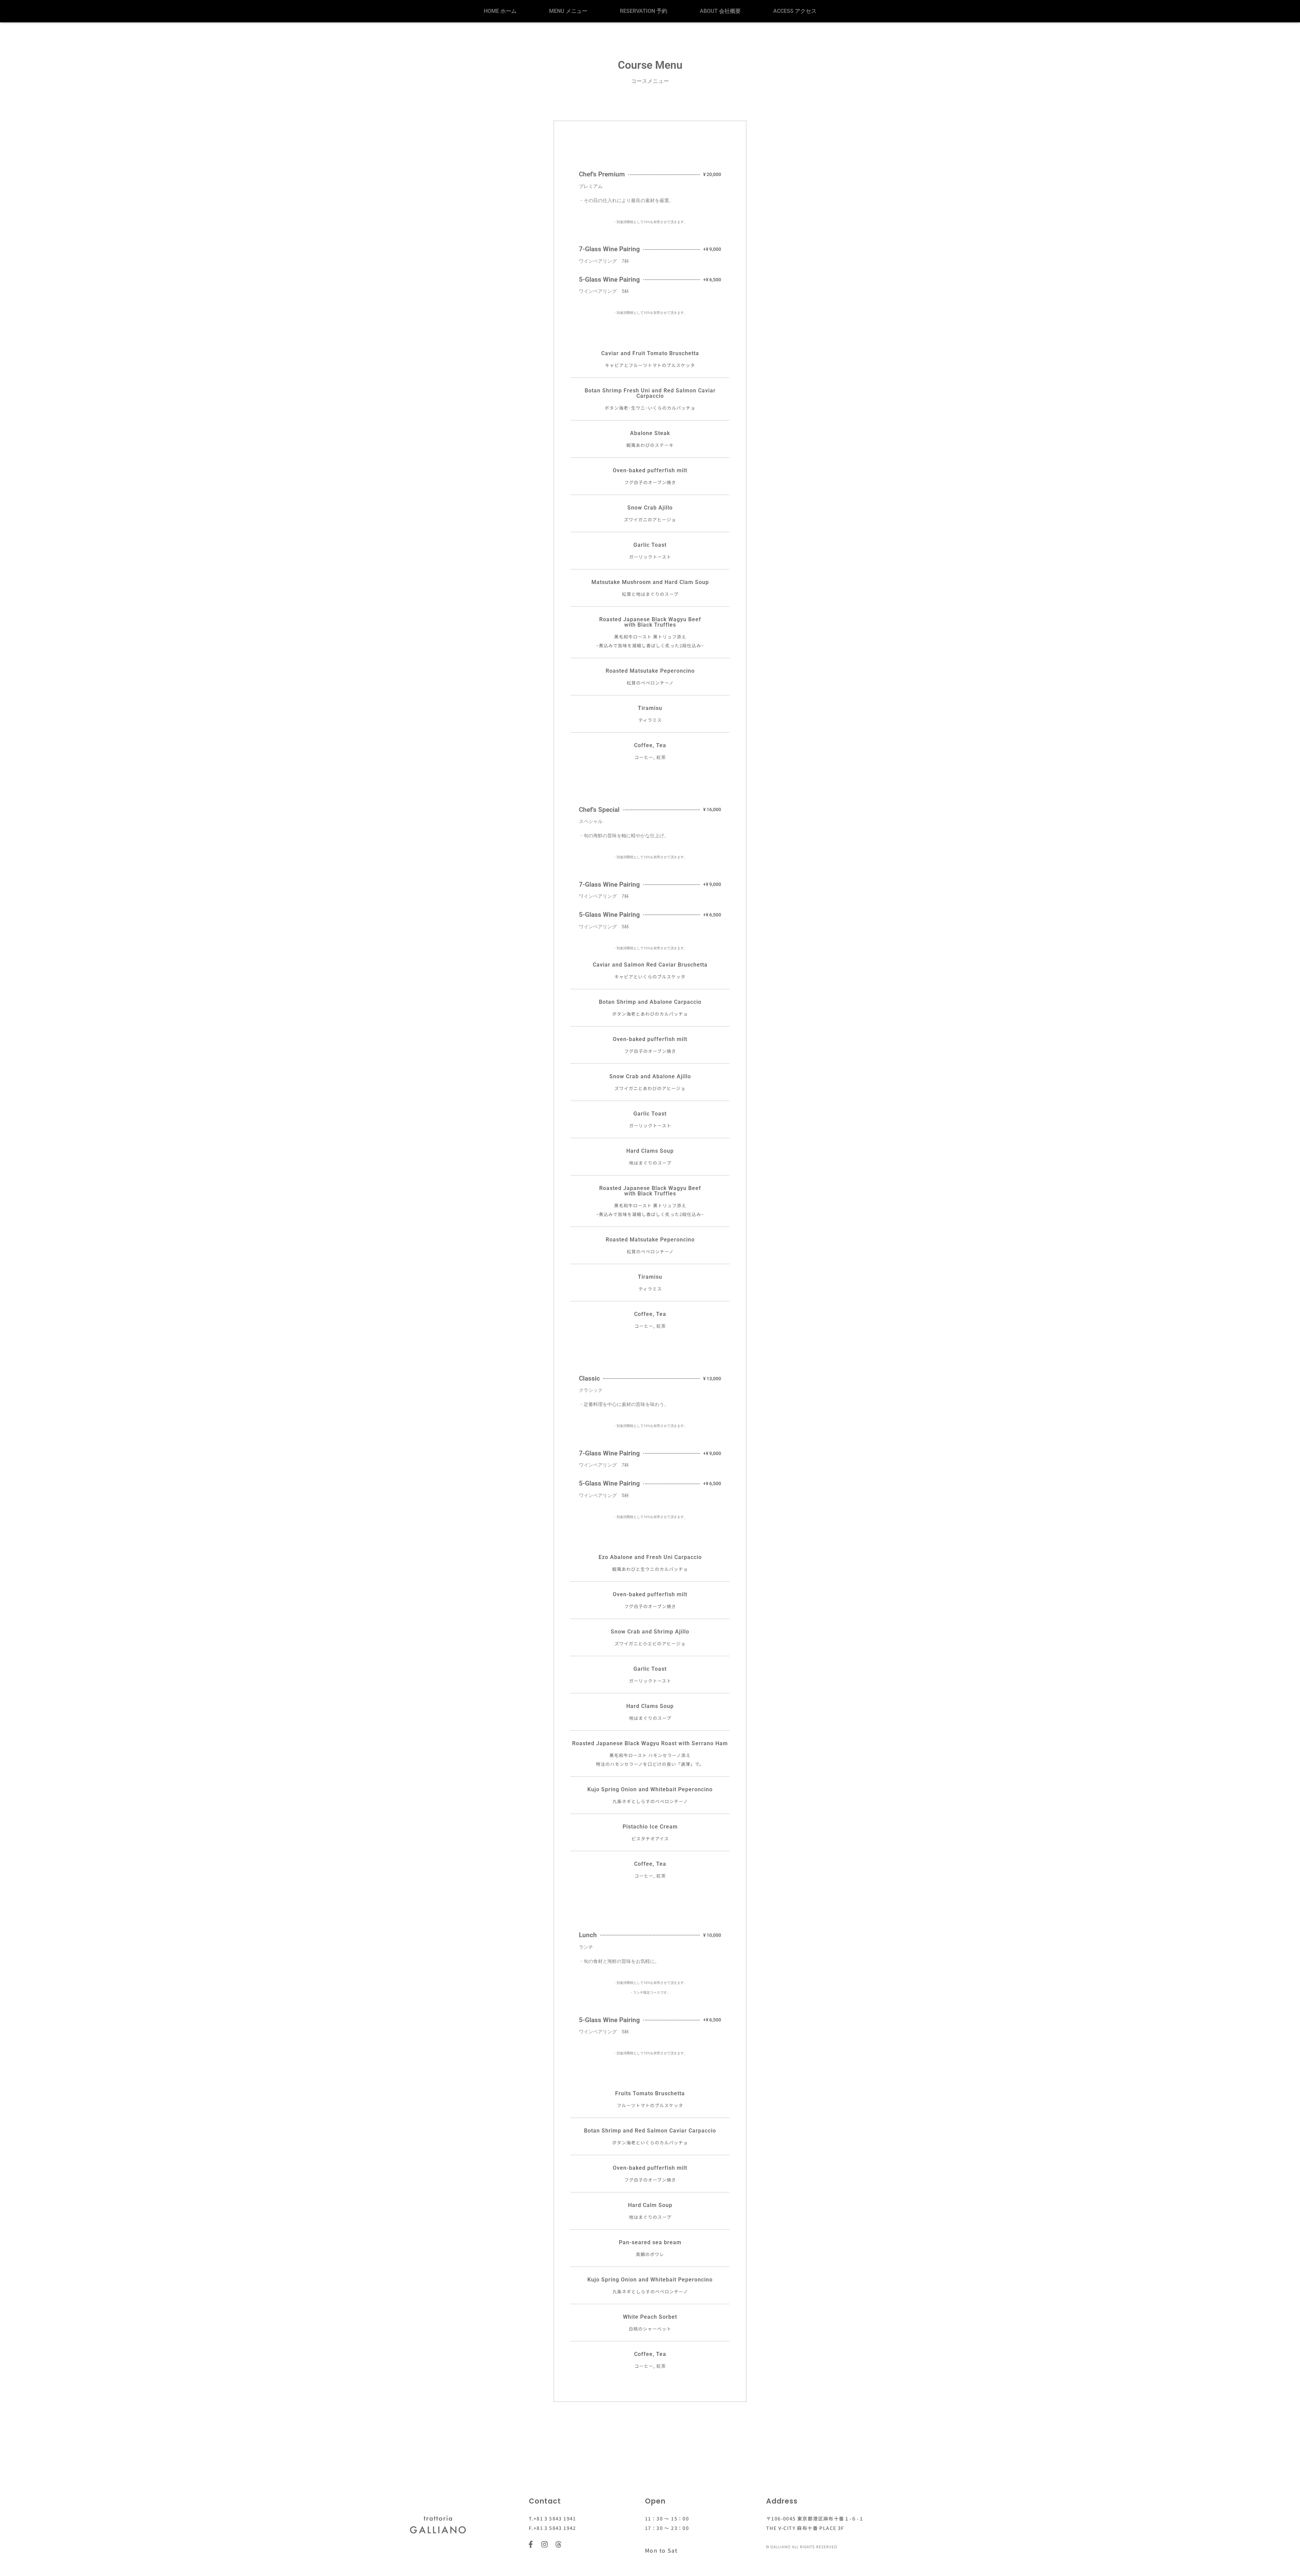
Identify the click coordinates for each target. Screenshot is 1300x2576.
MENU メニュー (568, 11)
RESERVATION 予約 (644, 11)
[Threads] (558, 2544)
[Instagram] (545, 2544)
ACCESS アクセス (795, 11)
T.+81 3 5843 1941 (552, 2518)
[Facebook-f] (531, 2544)
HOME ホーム (500, 11)
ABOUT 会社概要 (720, 11)
